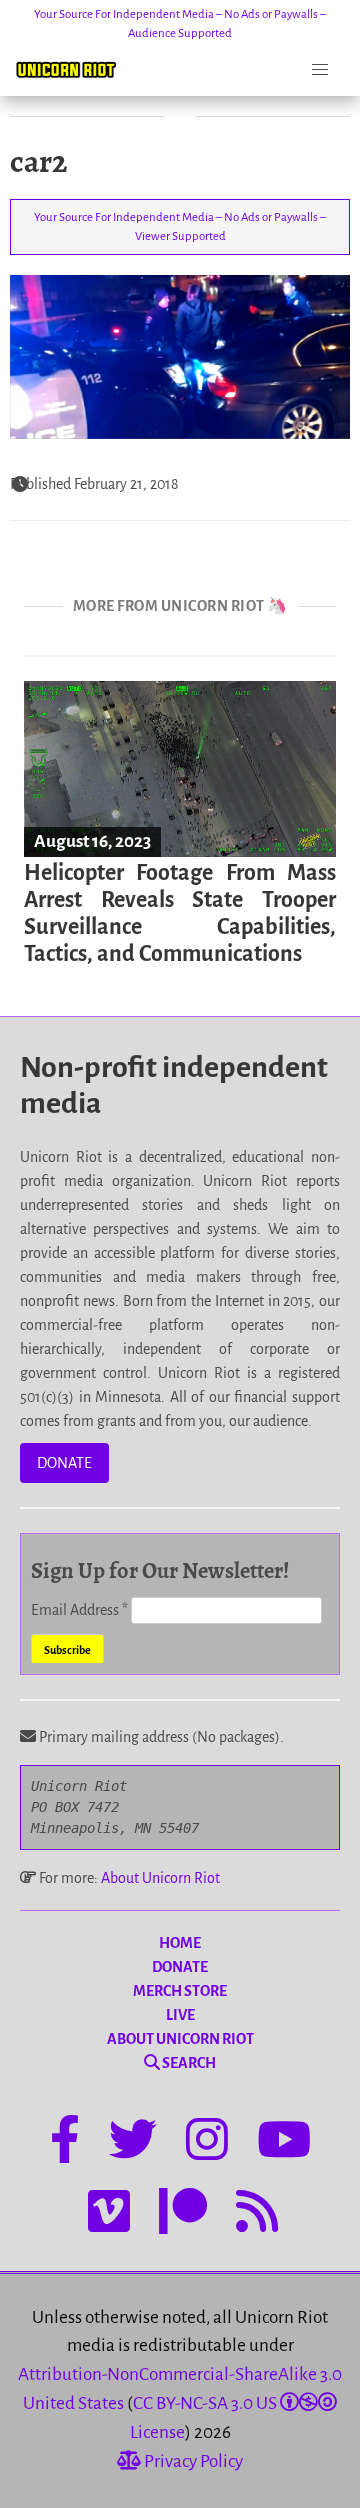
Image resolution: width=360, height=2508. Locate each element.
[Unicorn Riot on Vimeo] (109, 2215)
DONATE (64, 1463)
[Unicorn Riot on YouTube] (284, 2143)
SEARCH (188, 2063)
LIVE (180, 2015)
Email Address (79, 1610)
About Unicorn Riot (160, 1878)
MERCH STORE (180, 1991)
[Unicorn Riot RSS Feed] (257, 2215)
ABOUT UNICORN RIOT (180, 2039)
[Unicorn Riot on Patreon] (183, 2215)
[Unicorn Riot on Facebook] (65, 2143)
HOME (180, 1943)
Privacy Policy (192, 2461)
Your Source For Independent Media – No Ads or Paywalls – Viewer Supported (180, 227)
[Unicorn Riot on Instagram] (207, 2143)
